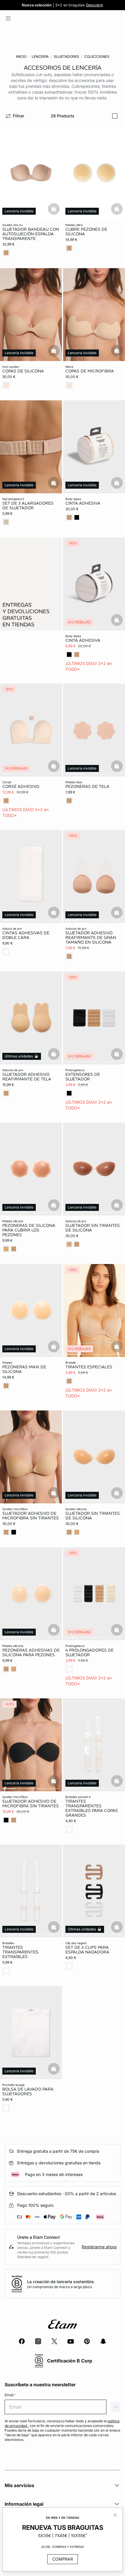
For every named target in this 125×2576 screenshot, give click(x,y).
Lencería (40, 57)
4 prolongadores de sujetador (90, 1652)
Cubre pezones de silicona (86, 232)
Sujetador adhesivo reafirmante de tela (27, 1077)
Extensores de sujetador (83, 1077)
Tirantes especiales (89, 1367)
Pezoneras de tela (87, 786)
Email (10, 2395)
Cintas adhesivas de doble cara (26, 935)
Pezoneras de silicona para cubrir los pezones (29, 1230)
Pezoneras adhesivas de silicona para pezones (31, 1652)
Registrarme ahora (99, 2247)
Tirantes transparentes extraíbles (20, 1952)
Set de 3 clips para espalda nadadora (87, 1950)
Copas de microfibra (90, 371)
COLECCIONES (97, 57)
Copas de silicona (23, 371)
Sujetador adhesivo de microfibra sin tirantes (31, 1515)
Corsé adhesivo (21, 786)
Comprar (63, 2559)
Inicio (21, 57)
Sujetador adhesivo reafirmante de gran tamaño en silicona (91, 937)
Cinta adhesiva (83, 503)
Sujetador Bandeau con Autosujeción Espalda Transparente (31, 234)
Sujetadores (66, 57)
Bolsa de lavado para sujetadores (28, 2091)
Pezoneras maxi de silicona (24, 1369)
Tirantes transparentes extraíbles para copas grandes (92, 1808)
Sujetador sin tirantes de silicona (93, 1227)
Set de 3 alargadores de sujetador (28, 505)
